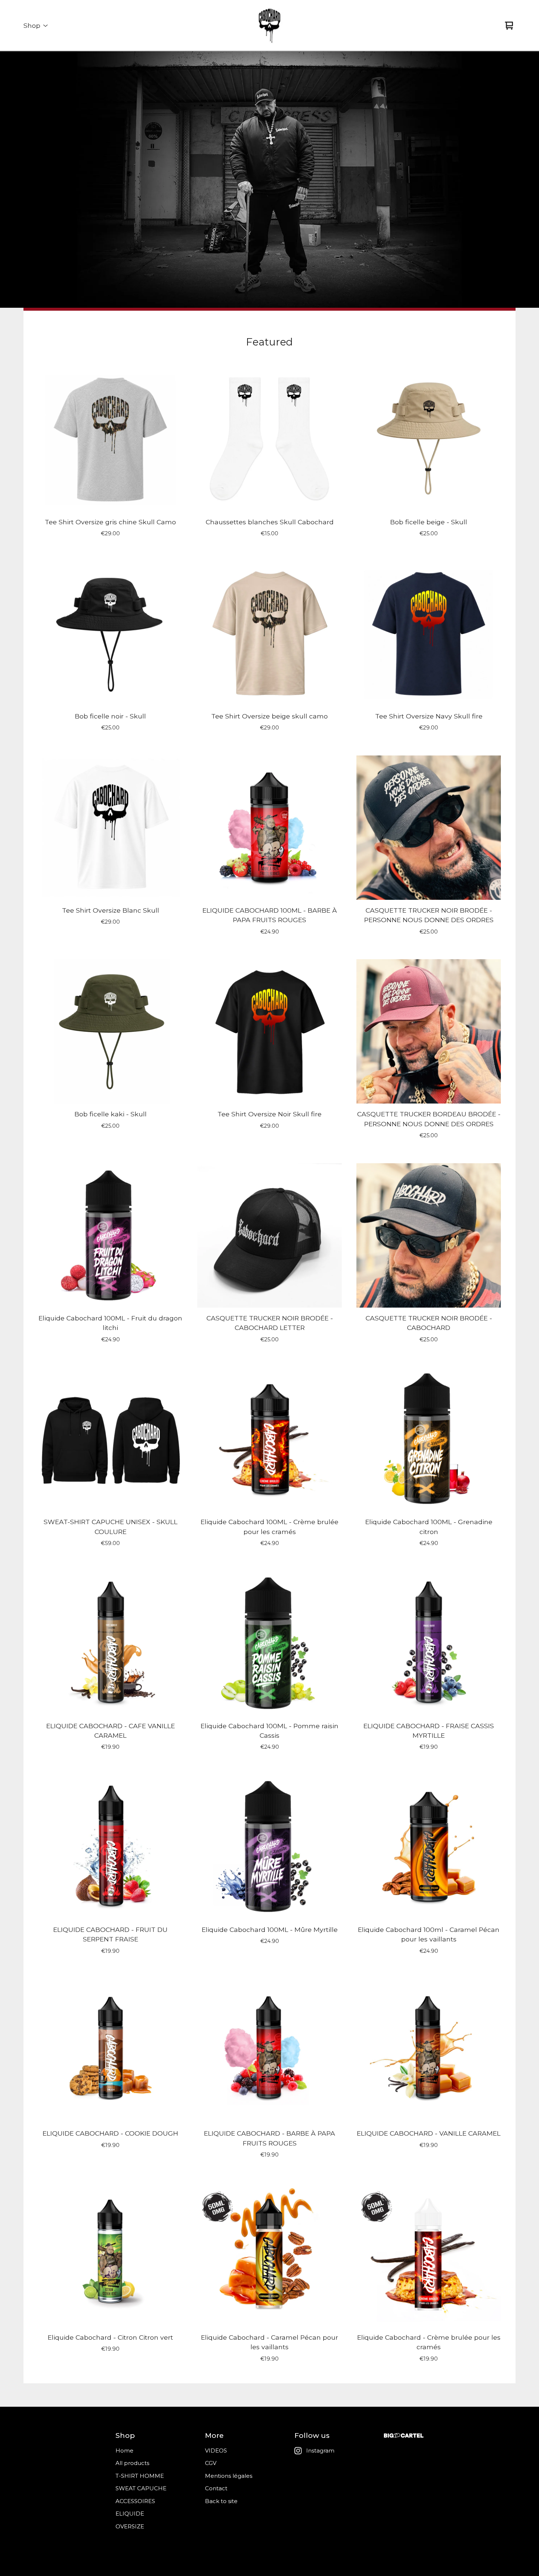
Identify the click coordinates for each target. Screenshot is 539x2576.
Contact (216, 2488)
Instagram (320, 2451)
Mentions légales (229, 2476)
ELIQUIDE (130, 2514)
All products (132, 2463)
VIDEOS (216, 2451)
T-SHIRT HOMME (140, 2476)
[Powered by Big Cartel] (404, 2435)
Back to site (221, 2501)
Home (124, 2451)
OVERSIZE (130, 2526)
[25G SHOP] (269, 26)
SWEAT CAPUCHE (141, 2488)
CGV (211, 2463)
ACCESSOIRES (135, 2501)
